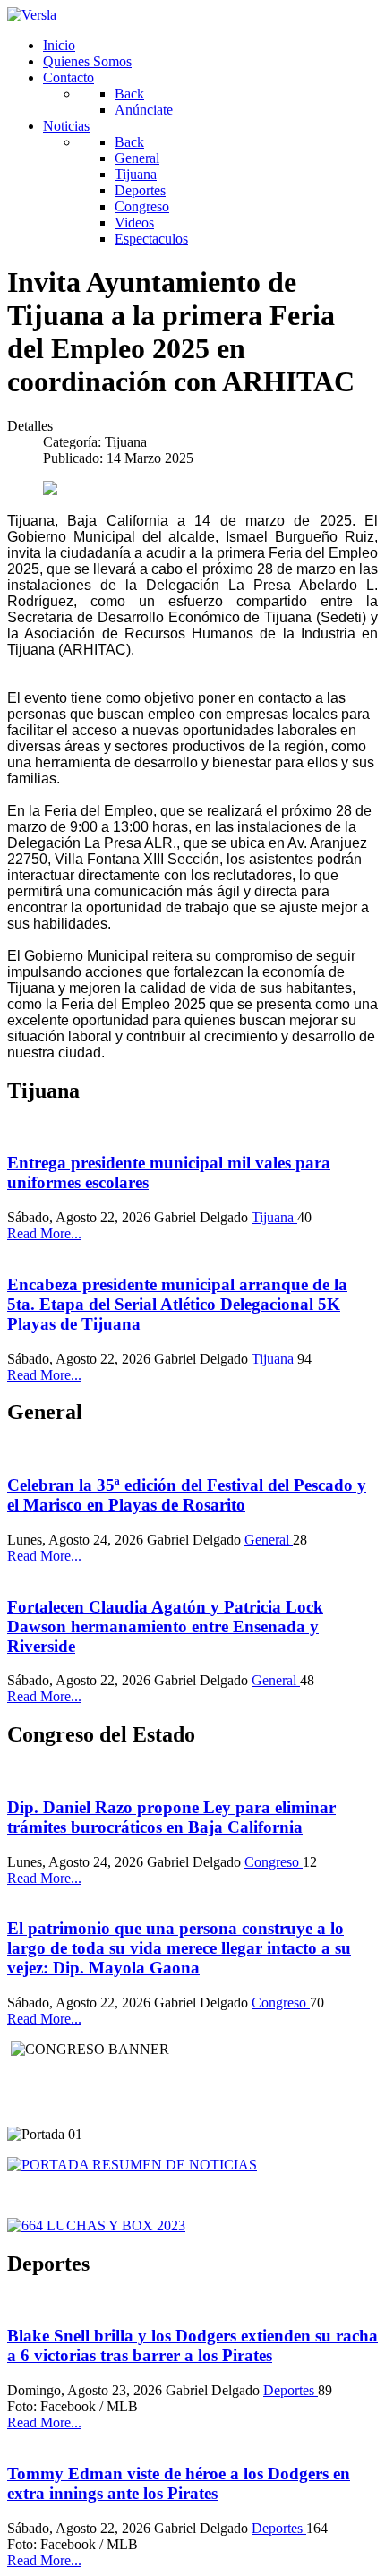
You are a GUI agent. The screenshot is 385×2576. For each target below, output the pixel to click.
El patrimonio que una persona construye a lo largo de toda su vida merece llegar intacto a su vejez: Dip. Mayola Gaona (179, 1948)
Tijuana (274, 1217)
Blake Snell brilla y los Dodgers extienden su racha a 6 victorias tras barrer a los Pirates (192, 2345)
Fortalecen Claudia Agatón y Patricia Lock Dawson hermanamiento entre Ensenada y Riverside (165, 1626)
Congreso (274, 1862)
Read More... (44, 1233)
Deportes (291, 2390)
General (269, 1540)
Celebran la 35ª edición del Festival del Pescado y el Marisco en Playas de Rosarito (187, 1495)
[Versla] (32, 15)
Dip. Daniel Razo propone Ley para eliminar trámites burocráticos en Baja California (171, 1817)
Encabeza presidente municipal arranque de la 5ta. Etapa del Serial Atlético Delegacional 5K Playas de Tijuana (177, 1304)
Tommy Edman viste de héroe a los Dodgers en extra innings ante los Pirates (179, 2483)
